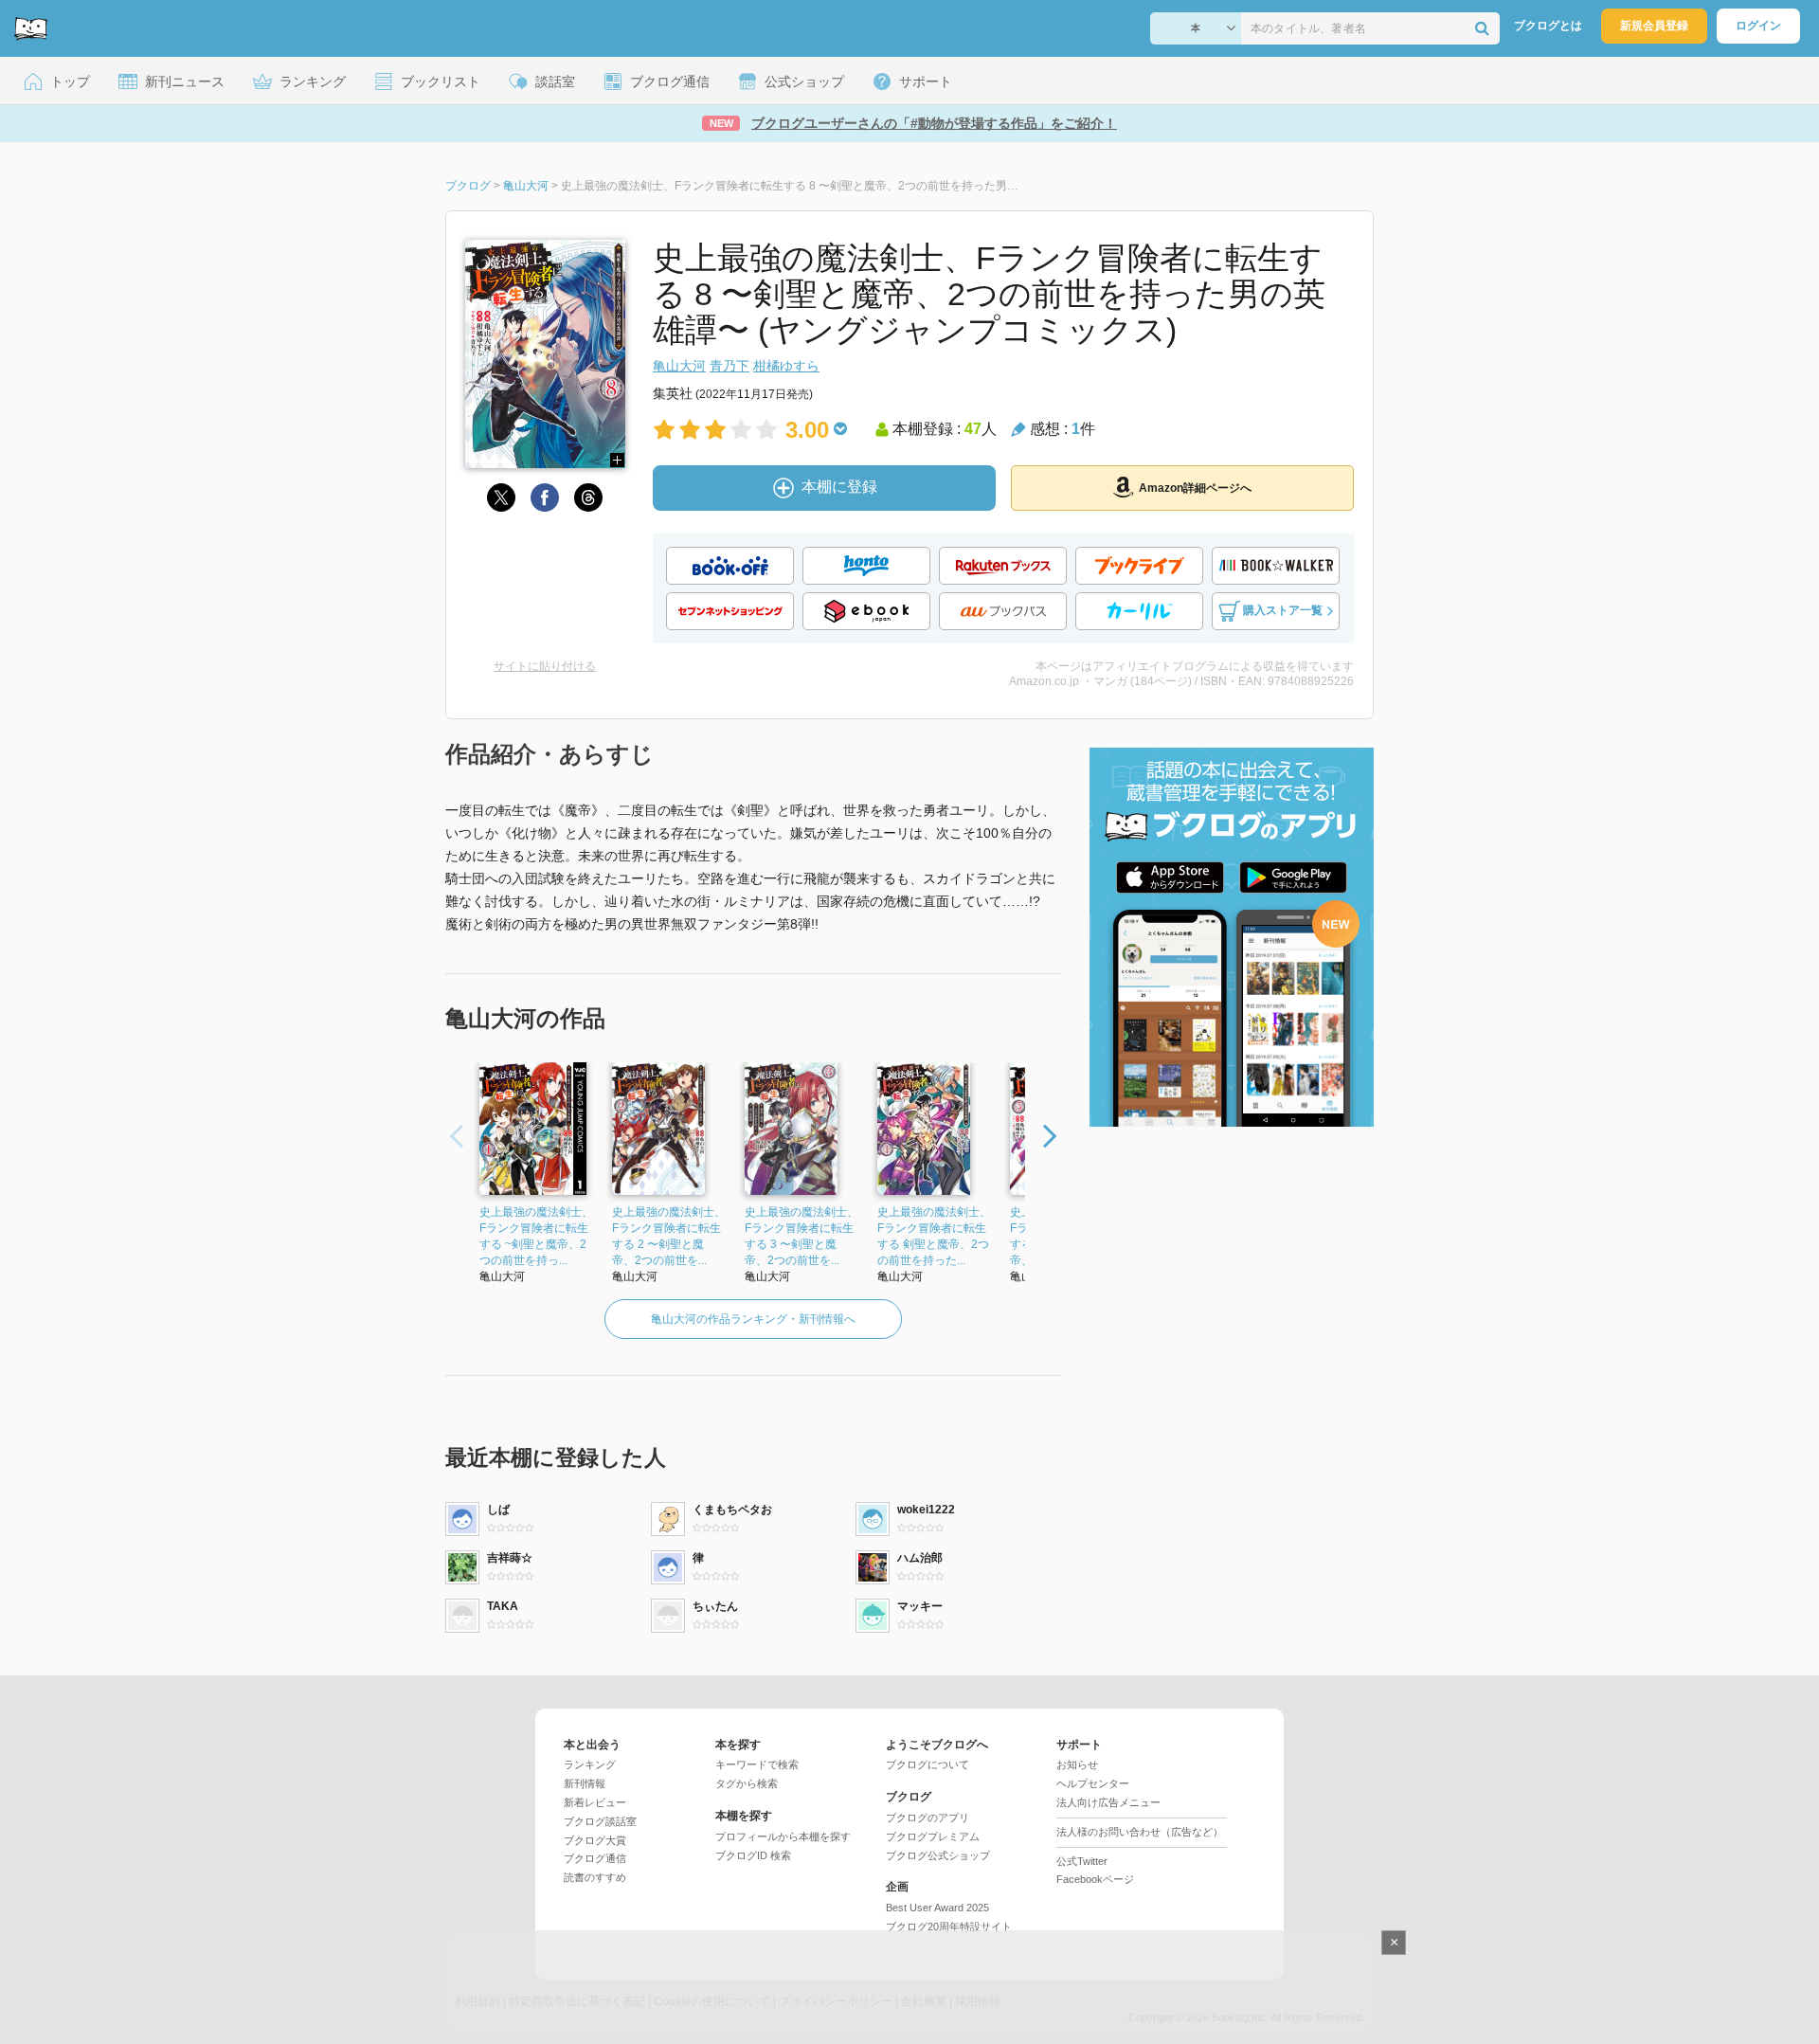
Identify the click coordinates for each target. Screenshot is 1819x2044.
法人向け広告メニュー (1108, 1802)
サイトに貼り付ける (545, 666)
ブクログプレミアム (933, 1836)
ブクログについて (928, 1764)
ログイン (1758, 26)
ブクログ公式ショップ (938, 1855)
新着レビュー (595, 1802)
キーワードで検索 (757, 1764)
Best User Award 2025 (937, 1908)
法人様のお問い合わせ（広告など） (1140, 1832)
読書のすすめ (595, 1877)
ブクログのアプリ (928, 1818)
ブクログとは (1548, 26)
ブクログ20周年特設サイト (949, 1926)
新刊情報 (585, 1783)
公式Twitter (1082, 1861)
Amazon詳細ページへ (1195, 488)
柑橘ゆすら (786, 366)
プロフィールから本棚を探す (783, 1836)
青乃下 (729, 366)
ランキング (590, 1764)
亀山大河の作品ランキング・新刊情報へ (753, 1319)
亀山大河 (679, 366)
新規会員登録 (1654, 26)
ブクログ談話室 (600, 1821)
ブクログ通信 (595, 1858)
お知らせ (1077, 1764)
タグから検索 (747, 1783)
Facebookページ (1095, 1879)
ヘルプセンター (1093, 1783)
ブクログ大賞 (595, 1840)
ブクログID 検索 (753, 1855)
